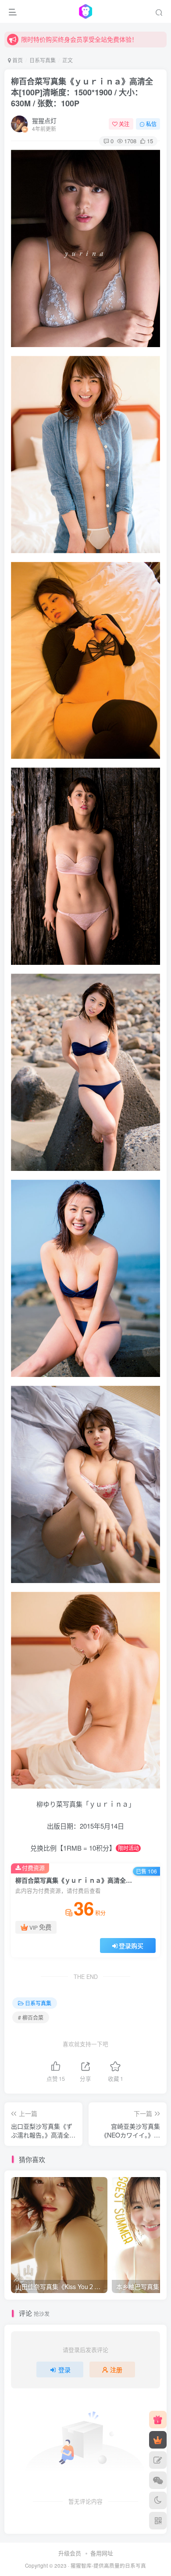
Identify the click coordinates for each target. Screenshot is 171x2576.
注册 (116, 2369)
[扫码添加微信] (158, 2480)
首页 (17, 60)
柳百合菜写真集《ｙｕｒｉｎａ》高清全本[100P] (82, 92)
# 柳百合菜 (31, 2017)
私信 (151, 124)
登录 (64, 2369)
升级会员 (70, 2553)
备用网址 (102, 2553)
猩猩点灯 (44, 120)
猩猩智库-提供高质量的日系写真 (108, 2565)
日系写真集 (43, 60)
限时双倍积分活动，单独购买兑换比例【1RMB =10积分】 (93, 39)
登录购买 (131, 1946)
